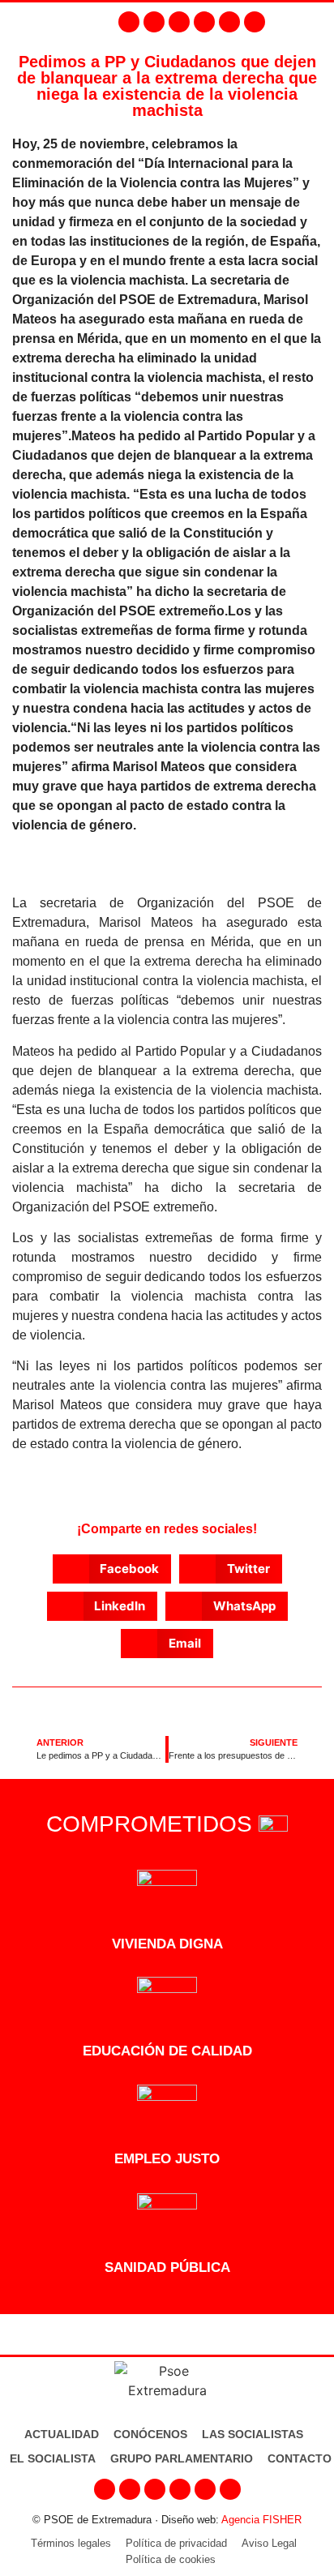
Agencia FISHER (261, 2520)
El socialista (53, 2458)
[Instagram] (154, 22)
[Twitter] (179, 22)
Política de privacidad (176, 2543)
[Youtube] (204, 22)
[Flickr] (229, 22)
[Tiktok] (255, 22)
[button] (318, 22)
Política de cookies (171, 2559)
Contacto (300, 2458)
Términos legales (71, 2543)
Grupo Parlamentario (182, 2458)
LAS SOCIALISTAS (253, 2434)
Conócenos (150, 2434)
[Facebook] (129, 22)
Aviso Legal (269, 2543)
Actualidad (62, 2434)
